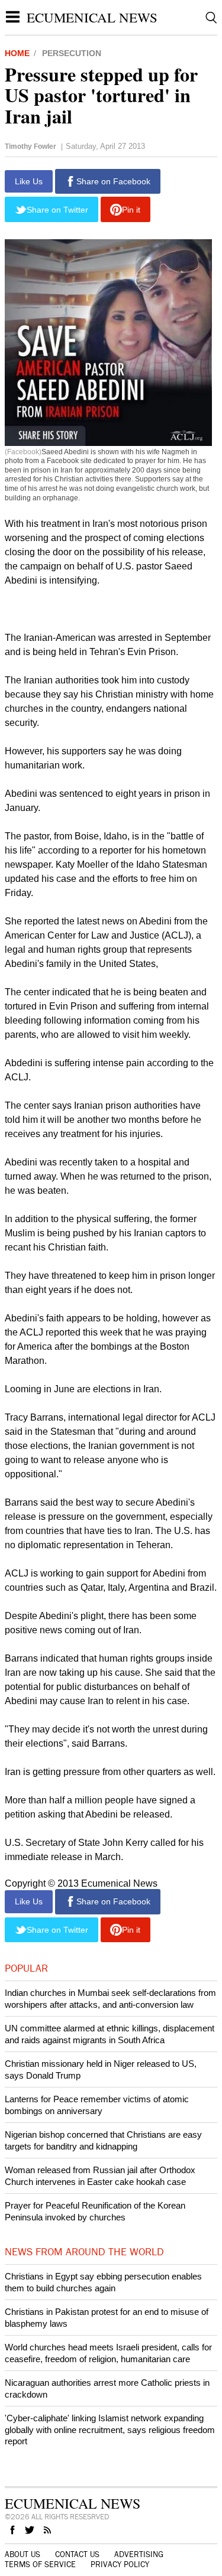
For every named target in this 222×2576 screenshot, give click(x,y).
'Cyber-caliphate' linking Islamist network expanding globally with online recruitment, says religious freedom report (110, 2430)
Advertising (139, 2555)
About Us (22, 2555)
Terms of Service (40, 2565)
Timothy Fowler (30, 146)
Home (17, 53)
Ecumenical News (92, 17)
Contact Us (77, 2555)
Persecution (72, 53)
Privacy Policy (120, 2565)
